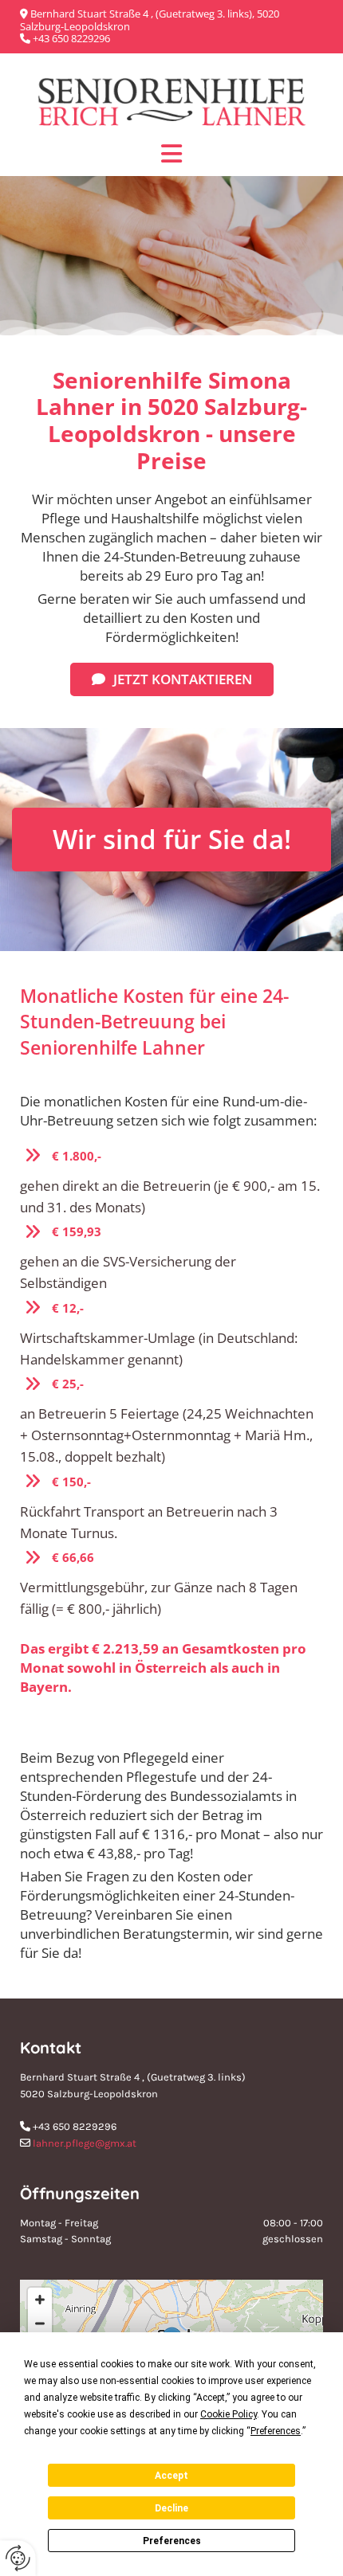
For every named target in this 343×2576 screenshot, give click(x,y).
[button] (172, 679)
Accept (171, 2476)
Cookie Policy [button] (229, 2414)
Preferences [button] (276, 2431)
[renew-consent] (18, 2558)
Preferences (172, 2541)
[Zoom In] (40, 2300)
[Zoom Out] (40, 2323)
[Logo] (171, 102)
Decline (171, 2508)
